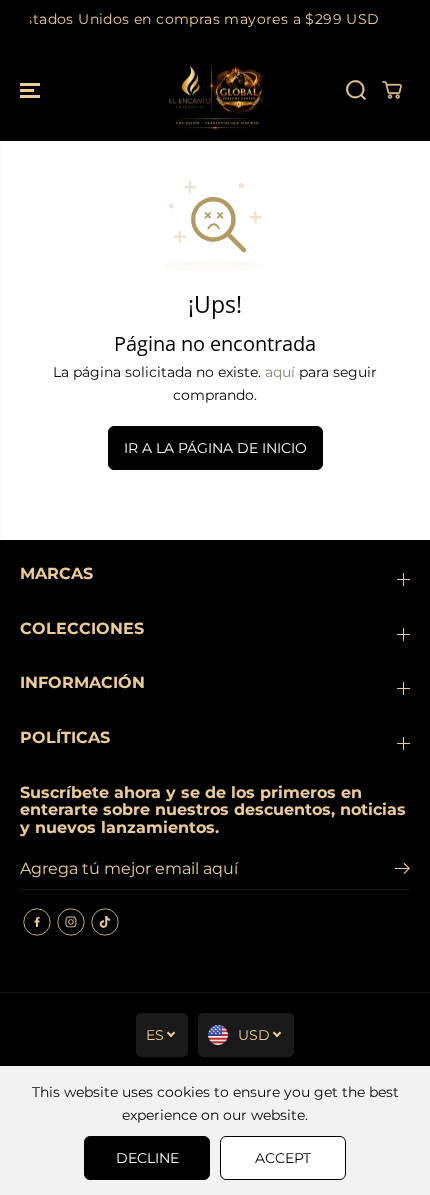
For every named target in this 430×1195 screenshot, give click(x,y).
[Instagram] (71, 922)
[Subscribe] (402, 871)
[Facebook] (37, 922)
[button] (32, 90)
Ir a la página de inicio (215, 448)
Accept (283, 1158)
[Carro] (392, 90)
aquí (280, 372)
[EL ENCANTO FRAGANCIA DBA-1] (215, 90)
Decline (147, 1158)
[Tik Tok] (105, 922)
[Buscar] (356, 90)
